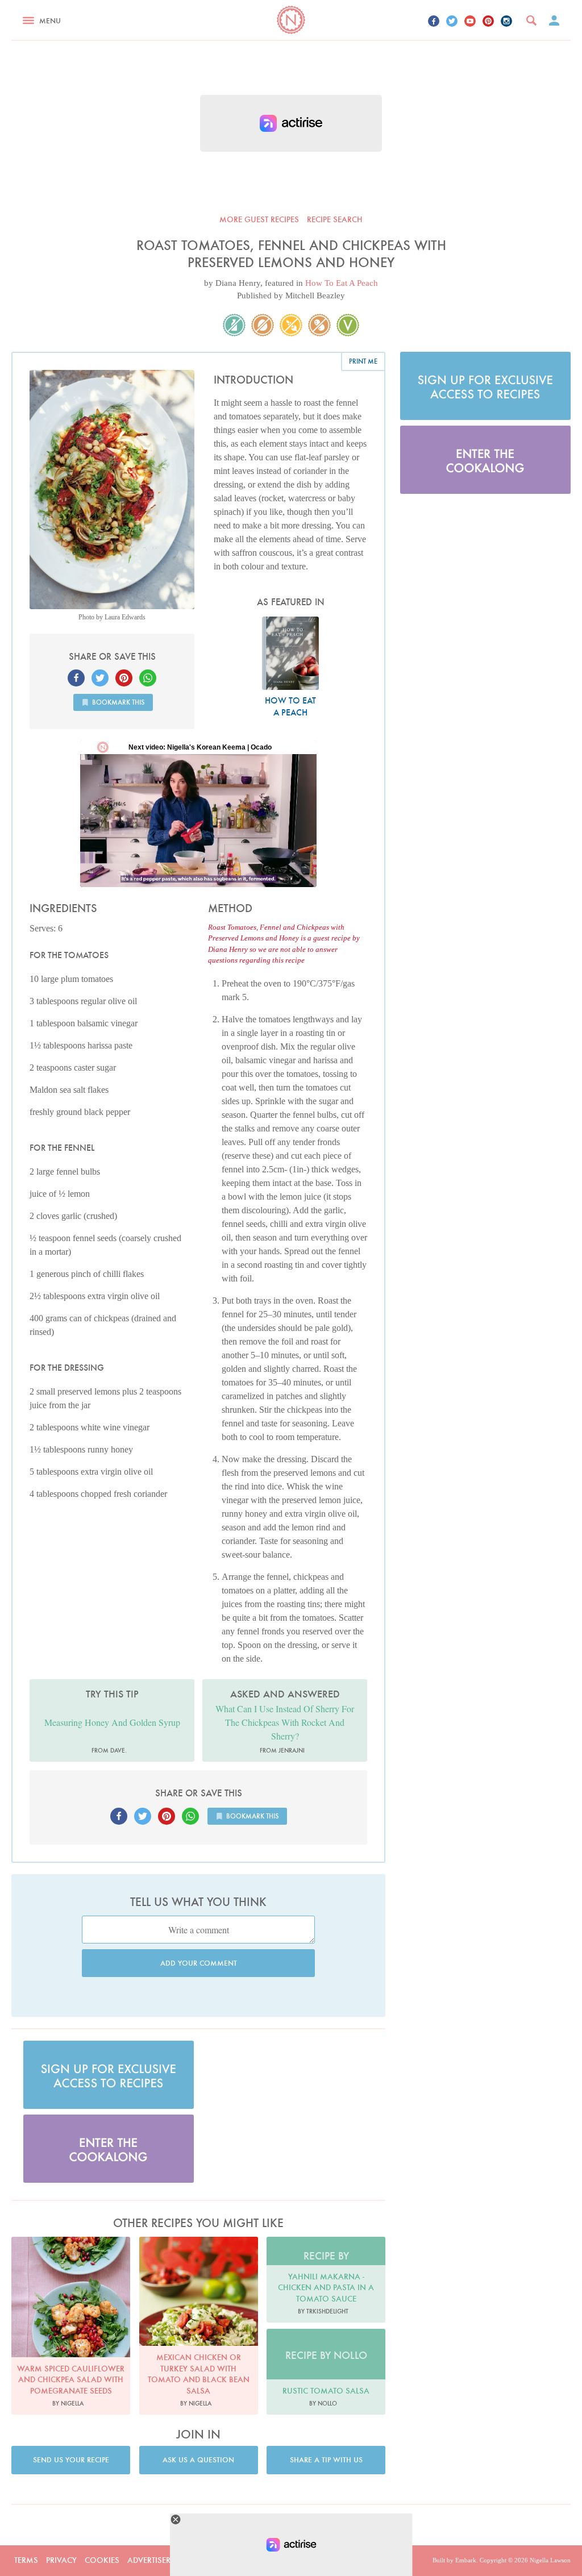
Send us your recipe (71, 2460)
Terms (26, 2560)
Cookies (102, 2560)
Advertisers (151, 2560)
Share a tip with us (326, 2460)
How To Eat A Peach (342, 283)
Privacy (61, 2560)
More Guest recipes (259, 219)
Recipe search (335, 219)
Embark (466, 2560)
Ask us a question (198, 2460)
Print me (363, 361)
